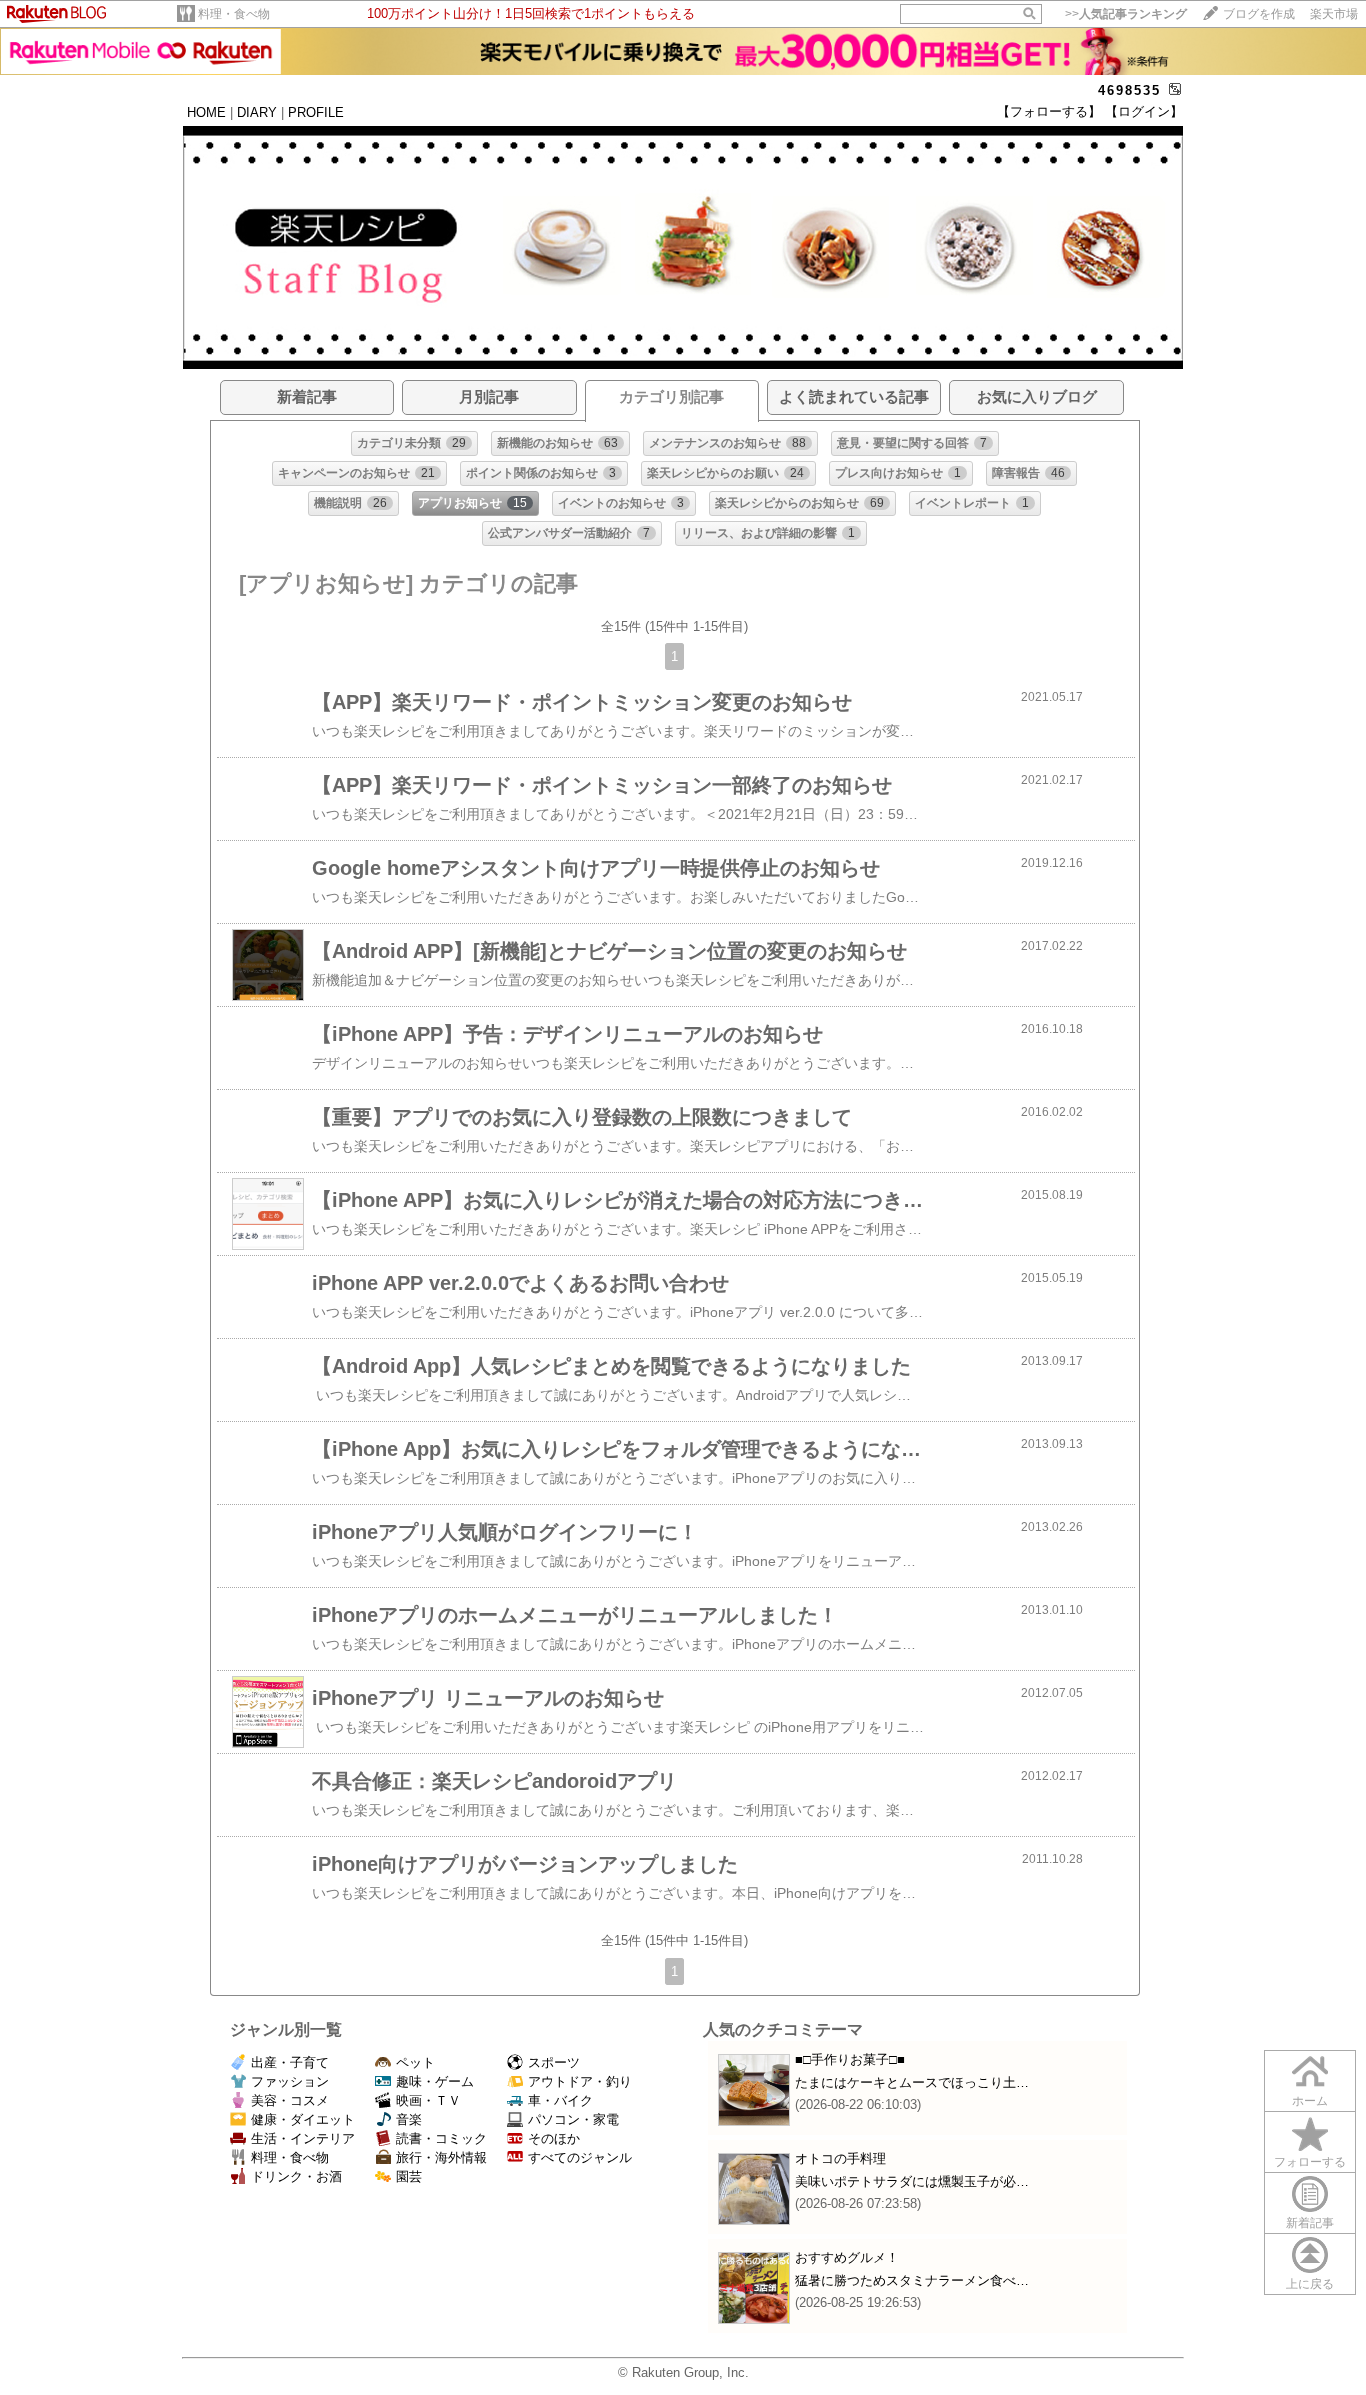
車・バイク (560, 2100)
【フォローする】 (1049, 111)
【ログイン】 (1144, 111)
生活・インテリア (303, 2138)
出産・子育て (290, 2062)
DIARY (257, 112)
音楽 (409, 2119)
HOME (206, 112)
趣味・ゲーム (435, 2081)
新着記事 (1310, 2223)
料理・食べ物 (234, 14)
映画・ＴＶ (428, 2100)
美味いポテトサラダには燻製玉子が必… (912, 2181)
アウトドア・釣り (580, 2081)
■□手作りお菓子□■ (850, 2059)
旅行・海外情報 (441, 2157)
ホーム (1310, 2101)
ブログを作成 (1259, 14)
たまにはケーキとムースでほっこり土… (912, 2082)
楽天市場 (1334, 14)
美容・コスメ (290, 2100)
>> (1126, 14)
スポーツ (554, 2062)
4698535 (1129, 90)
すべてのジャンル (580, 2157)
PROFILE (316, 112)
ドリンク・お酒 (296, 2176)
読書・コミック (441, 2138)
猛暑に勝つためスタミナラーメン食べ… (912, 2280)
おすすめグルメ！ (847, 2257)
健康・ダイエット (303, 2119)
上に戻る (1310, 2284)
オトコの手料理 (840, 2158)
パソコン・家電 (573, 2119)
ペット (415, 2062)
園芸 (409, 2176)
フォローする (1310, 2162)
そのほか (554, 2138)
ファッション (290, 2081)
